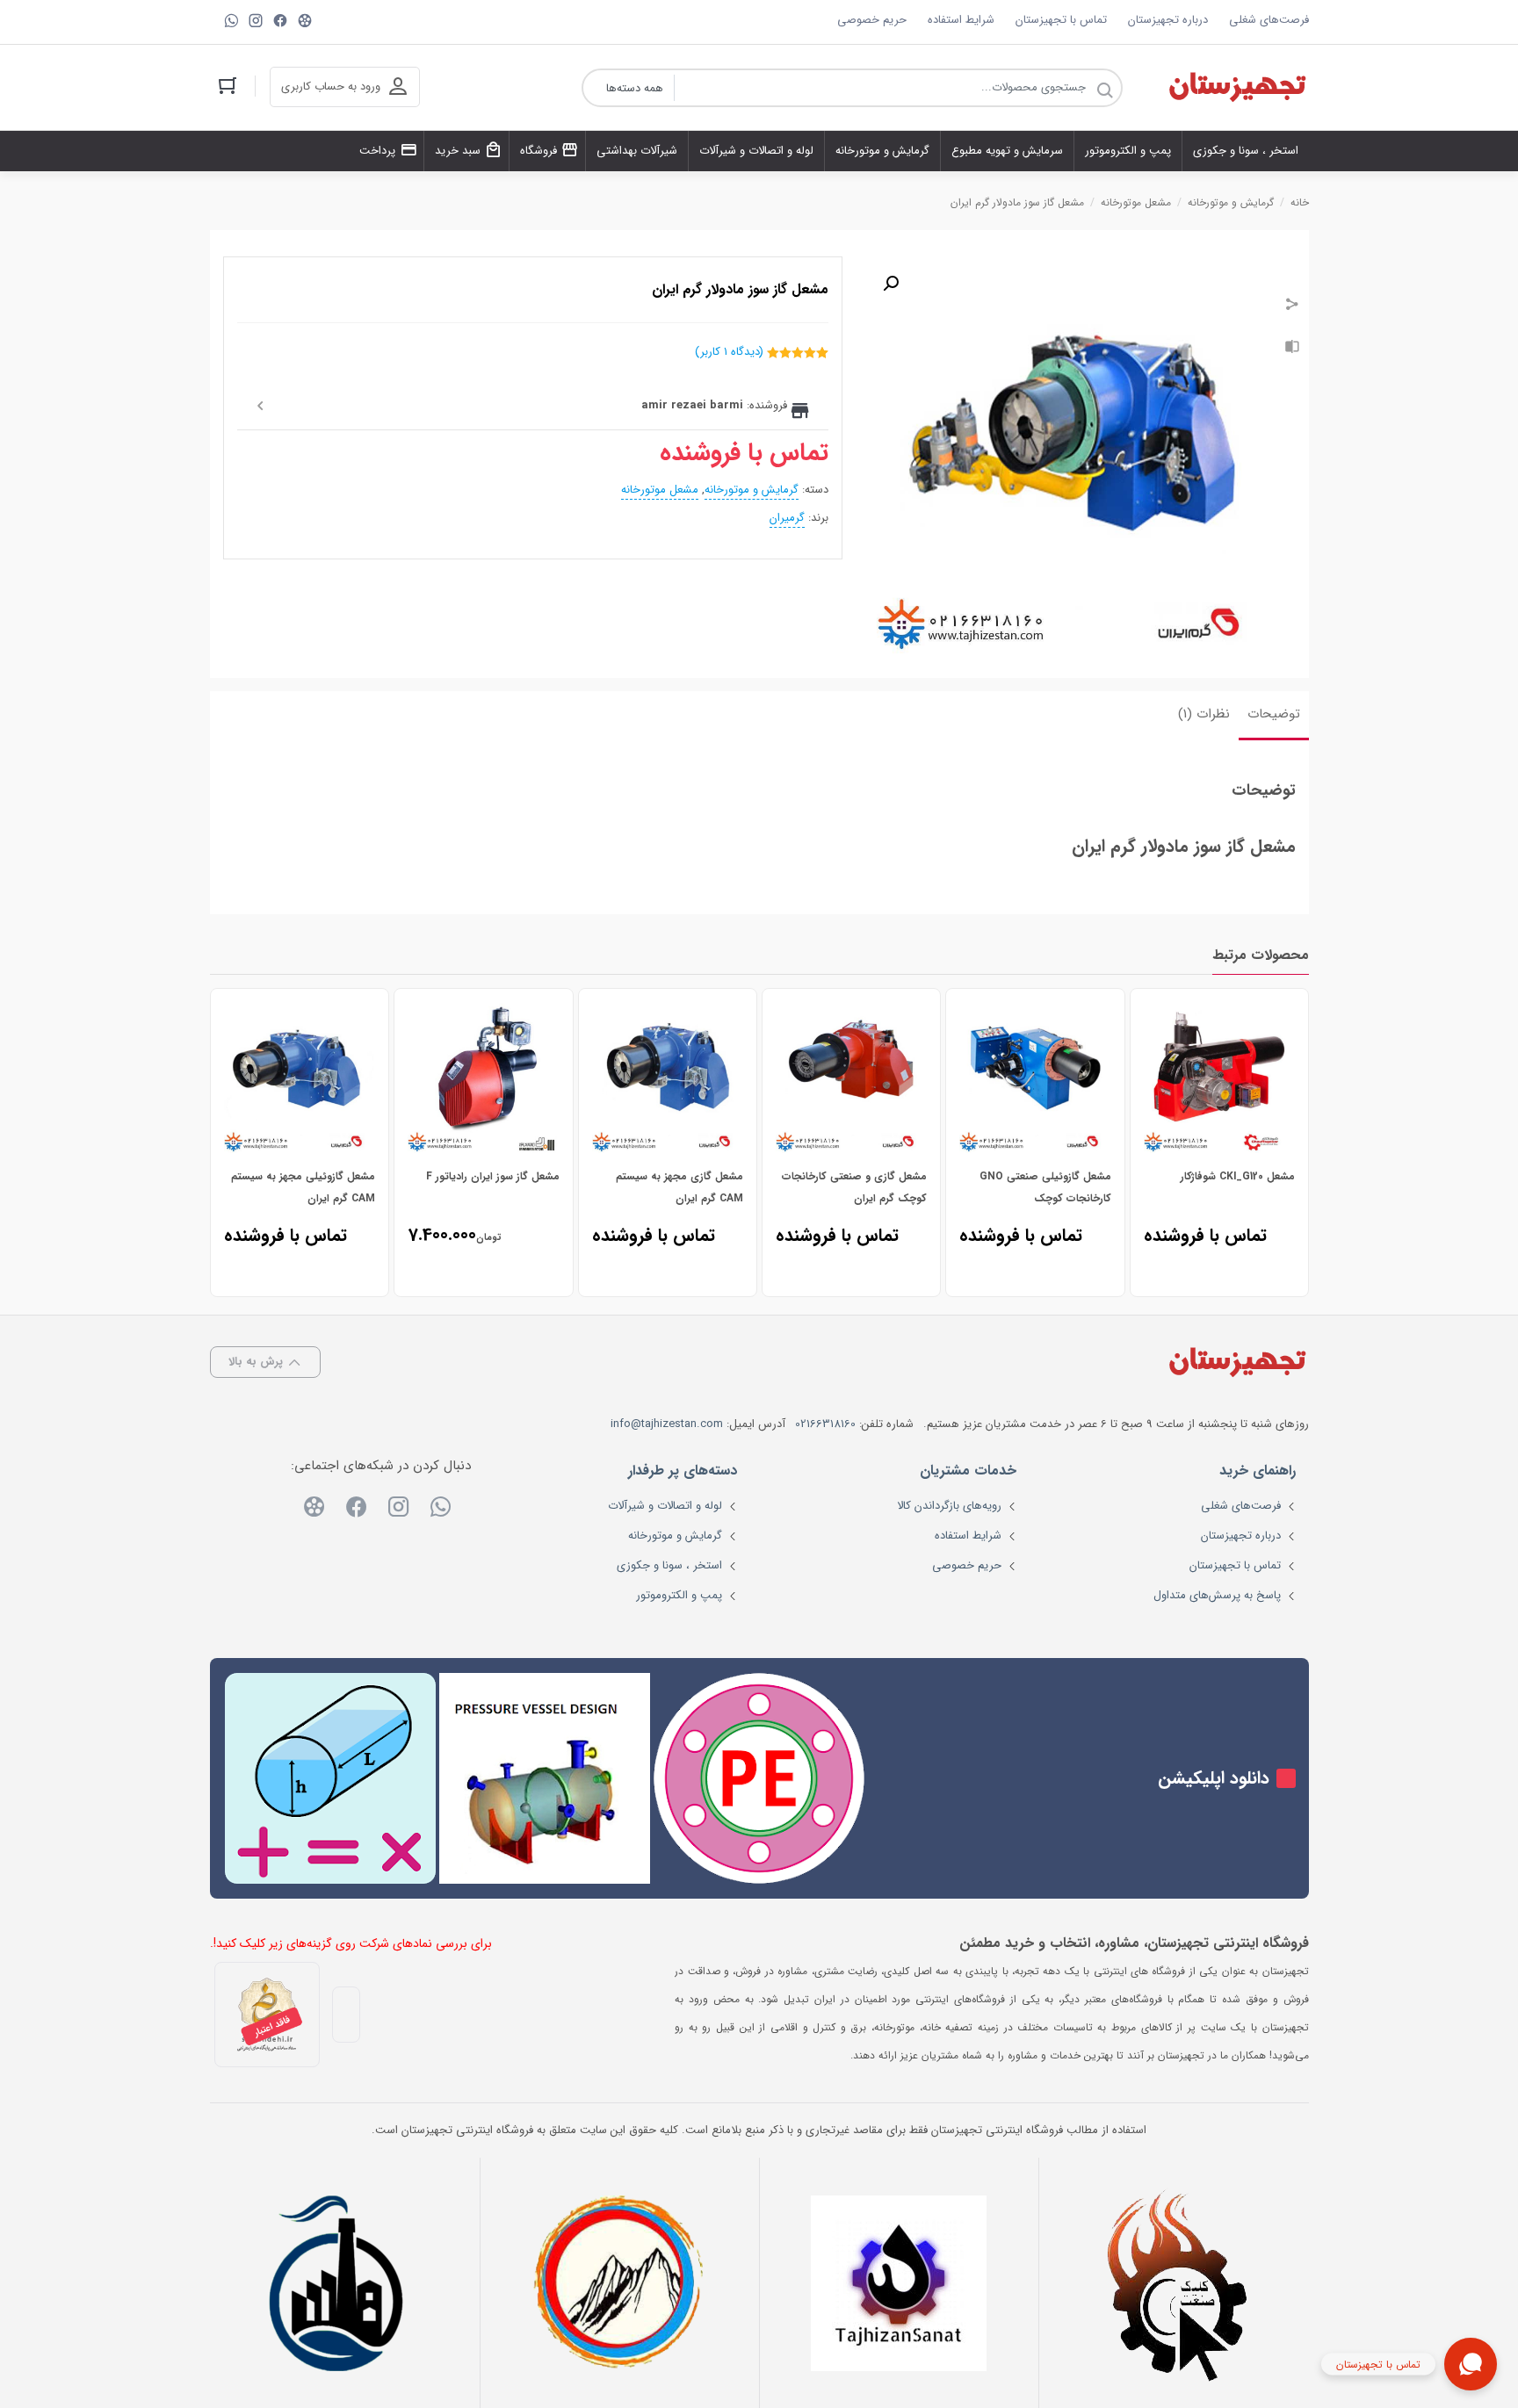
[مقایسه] (1292, 349)
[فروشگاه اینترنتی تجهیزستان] (1237, 88)
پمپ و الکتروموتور (679, 1595)
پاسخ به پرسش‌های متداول (1217, 1595)
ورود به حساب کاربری (331, 87)
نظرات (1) (1204, 714)
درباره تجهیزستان (1168, 20)
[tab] (1274, 716)
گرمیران (787, 518)
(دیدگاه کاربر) (729, 352)
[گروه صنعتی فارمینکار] (340, 2283)
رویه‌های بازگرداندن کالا (949, 1506)
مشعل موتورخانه (1136, 202)
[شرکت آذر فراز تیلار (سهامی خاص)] (619, 2283)
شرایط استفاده (961, 20)
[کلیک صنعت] (1178, 2283)
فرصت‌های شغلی (1269, 20)
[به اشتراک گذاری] (1292, 306)
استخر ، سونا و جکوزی (669, 1565)
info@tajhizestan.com (667, 1424)
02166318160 (825, 1424)
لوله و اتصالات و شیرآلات (665, 1506)
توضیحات (1274, 714)
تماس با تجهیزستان (1061, 20)
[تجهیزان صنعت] (899, 2283)
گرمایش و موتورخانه (1231, 202)
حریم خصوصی (872, 20)
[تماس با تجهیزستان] (1471, 2364)
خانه (1300, 202)
